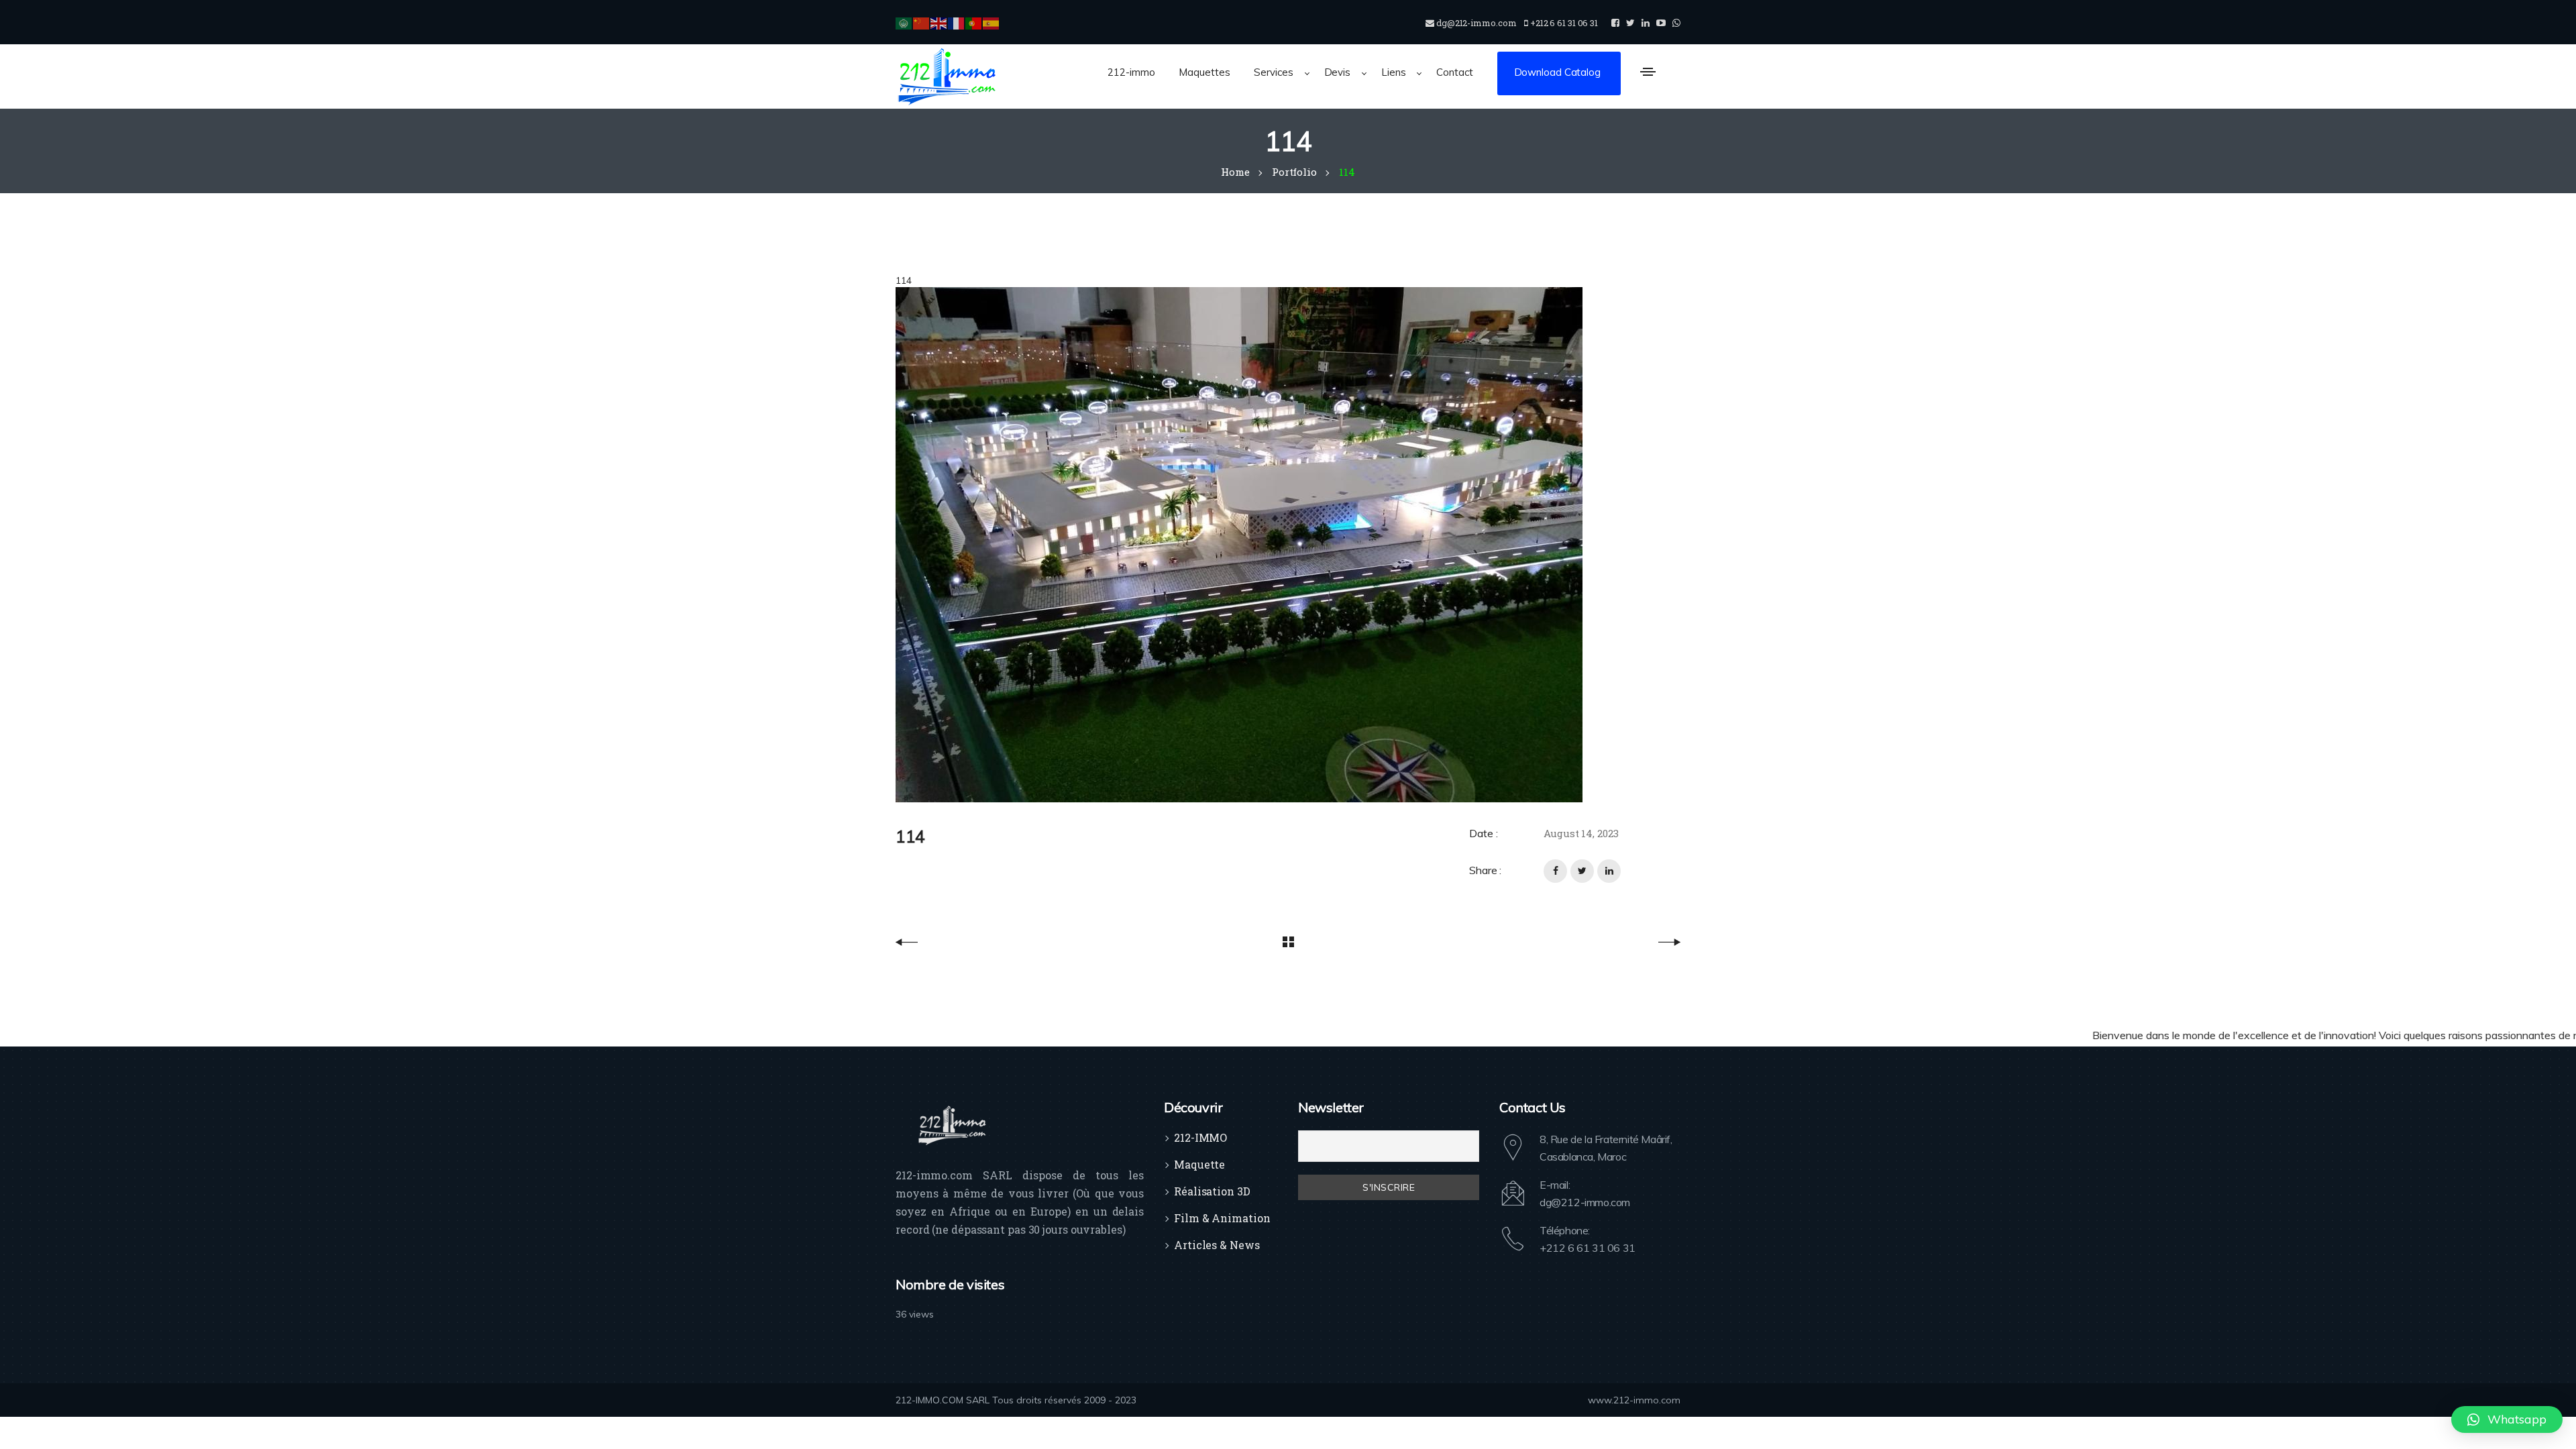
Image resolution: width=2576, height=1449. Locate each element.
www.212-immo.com (1634, 1400)
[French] (957, 22)
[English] (939, 22)
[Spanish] (991, 22)
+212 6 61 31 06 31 (1588, 1248)
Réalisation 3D (1212, 1191)
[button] (2507, 1419)
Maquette (1199, 1164)
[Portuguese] (974, 22)
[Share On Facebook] (1555, 871)
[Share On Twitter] (1582, 871)
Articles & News (1217, 1245)
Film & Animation (1222, 1218)
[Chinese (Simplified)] (922, 22)
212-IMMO (1200, 1137)
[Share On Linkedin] (1609, 871)
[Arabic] (904, 22)
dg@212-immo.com (1585, 1202)
